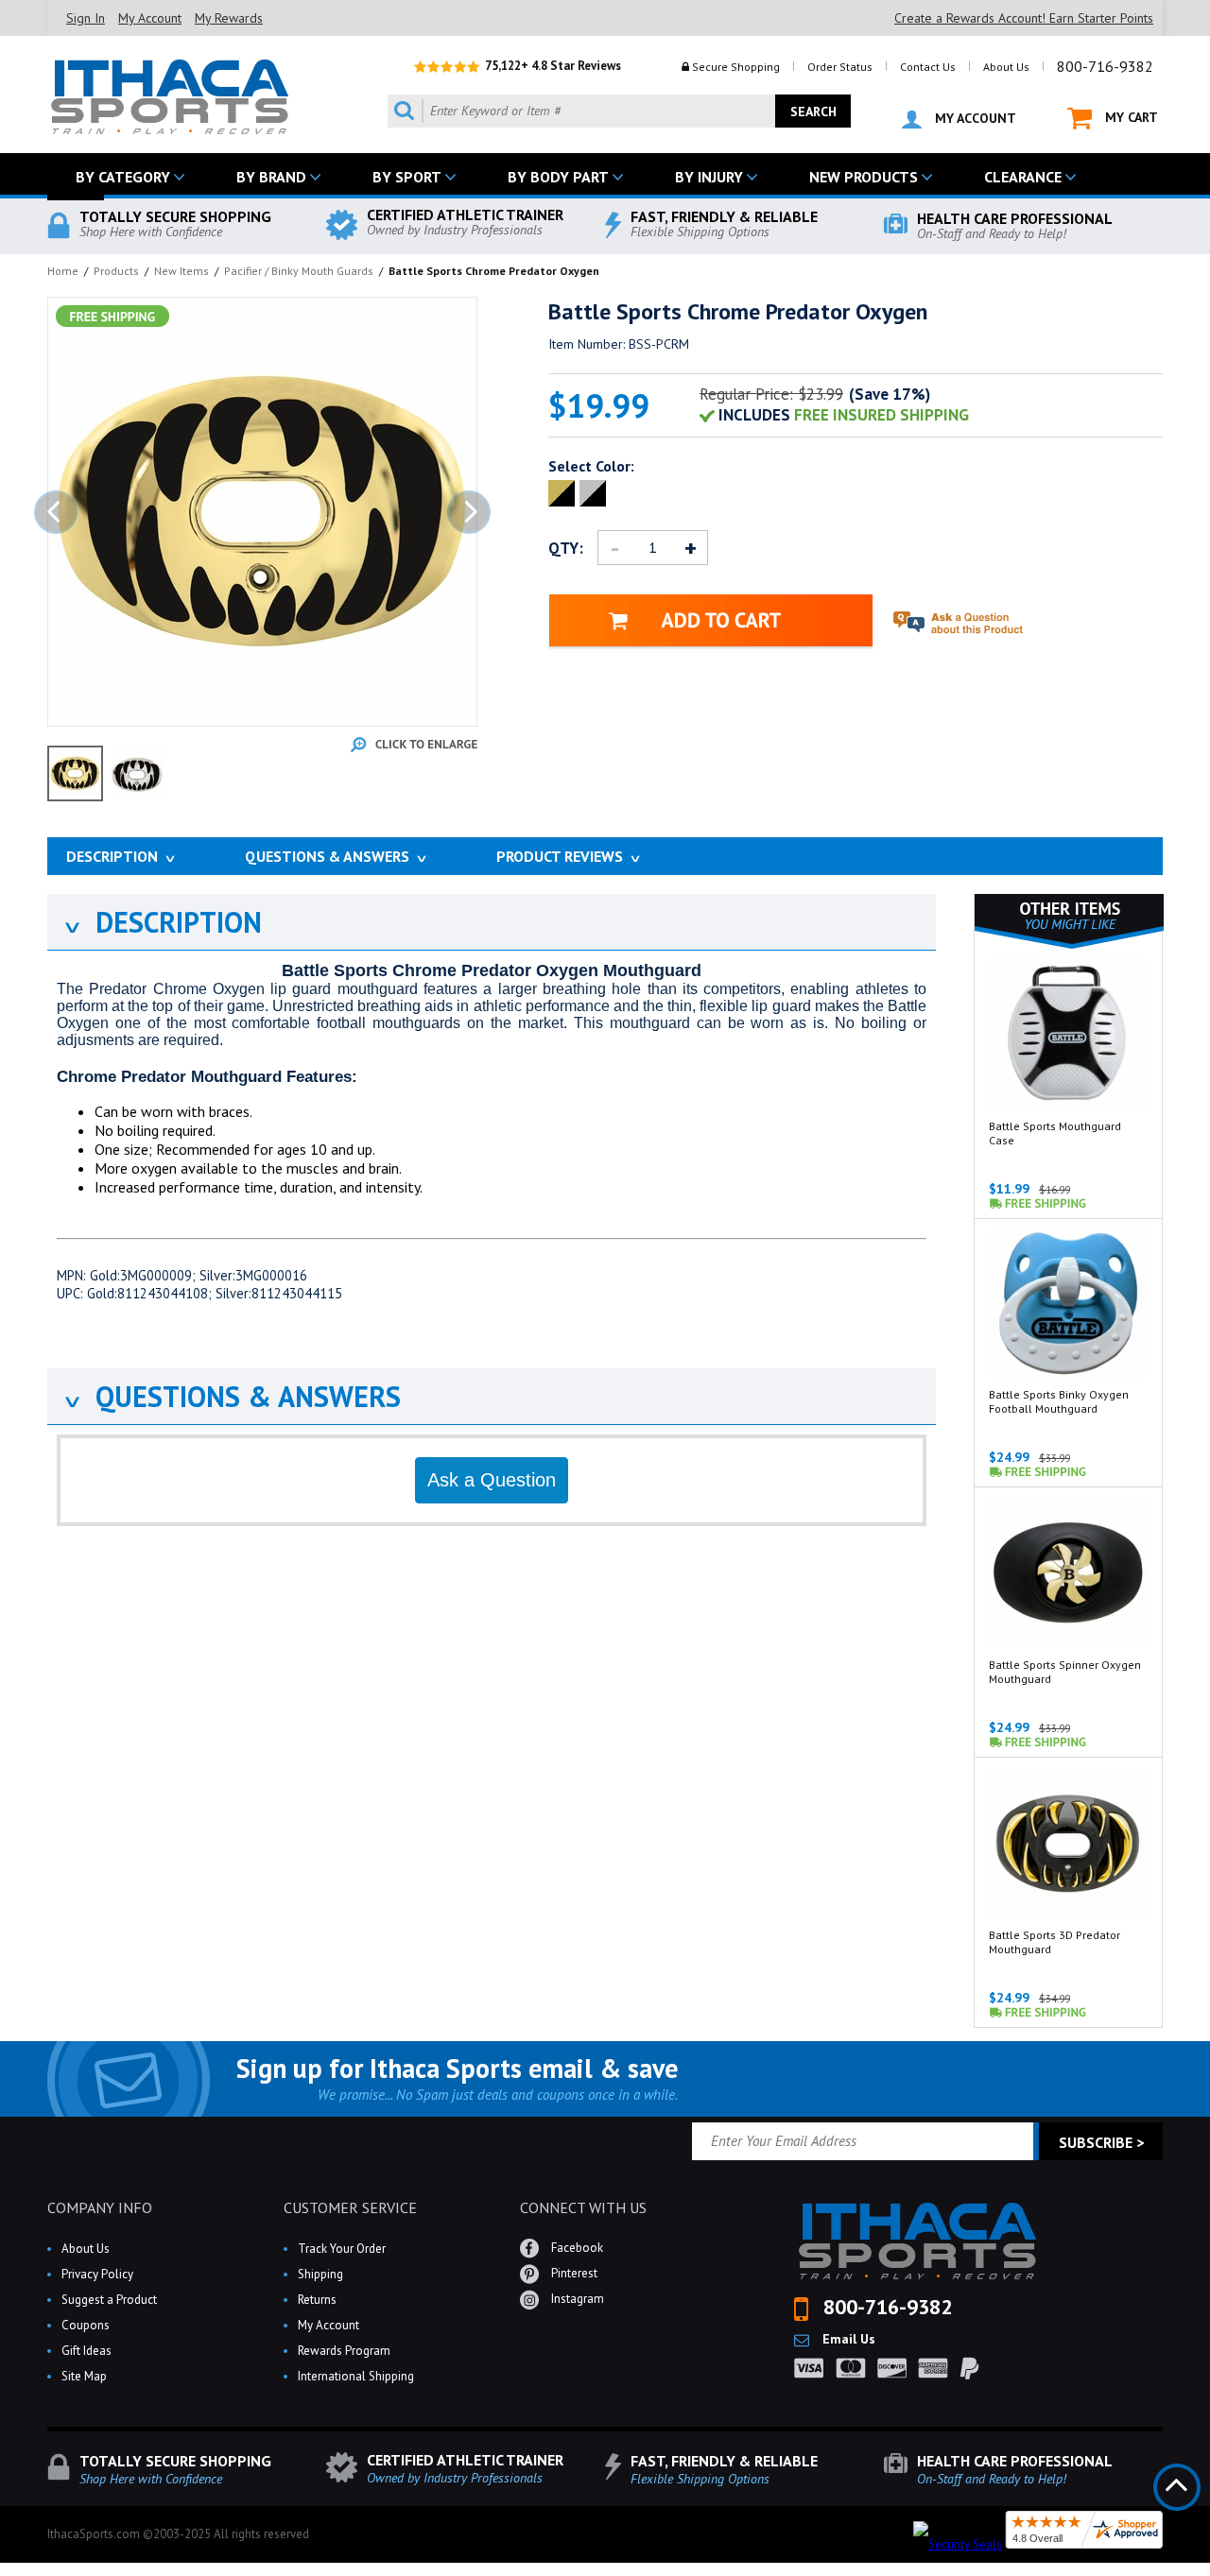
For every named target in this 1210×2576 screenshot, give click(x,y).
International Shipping (356, 2376)
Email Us (847, 2339)
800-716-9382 (1105, 66)
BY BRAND (271, 177)
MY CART (1130, 117)
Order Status (840, 67)
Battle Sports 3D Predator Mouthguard (1054, 1942)
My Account (150, 18)
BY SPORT (407, 177)
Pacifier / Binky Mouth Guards (299, 271)
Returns (317, 2300)
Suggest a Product (109, 2300)
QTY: (566, 548)
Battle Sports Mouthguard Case (1055, 1133)
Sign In (86, 18)
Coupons (86, 2325)
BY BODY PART (558, 177)
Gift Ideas (86, 2351)
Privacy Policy (97, 2274)
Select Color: (591, 466)
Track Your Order (342, 2249)
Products (116, 271)
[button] (1209, 2575)
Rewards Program (344, 2351)
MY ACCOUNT (974, 118)
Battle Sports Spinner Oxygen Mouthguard (1065, 1672)
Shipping (320, 2274)
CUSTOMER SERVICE (350, 2207)
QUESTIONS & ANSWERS (231, 1396)
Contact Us (928, 67)
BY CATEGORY (123, 177)
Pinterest (573, 2273)
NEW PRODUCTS (864, 177)
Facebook (576, 2248)
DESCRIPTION (162, 922)
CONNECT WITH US (583, 2207)
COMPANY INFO (100, 2207)
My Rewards (229, 18)
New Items (181, 271)
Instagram (576, 2299)
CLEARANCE (1023, 177)
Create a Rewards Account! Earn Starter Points (1024, 18)
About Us (1006, 67)
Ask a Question (492, 1480)
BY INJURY (709, 177)
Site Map (84, 2376)
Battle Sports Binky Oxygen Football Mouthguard (1059, 1401)
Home (63, 271)
